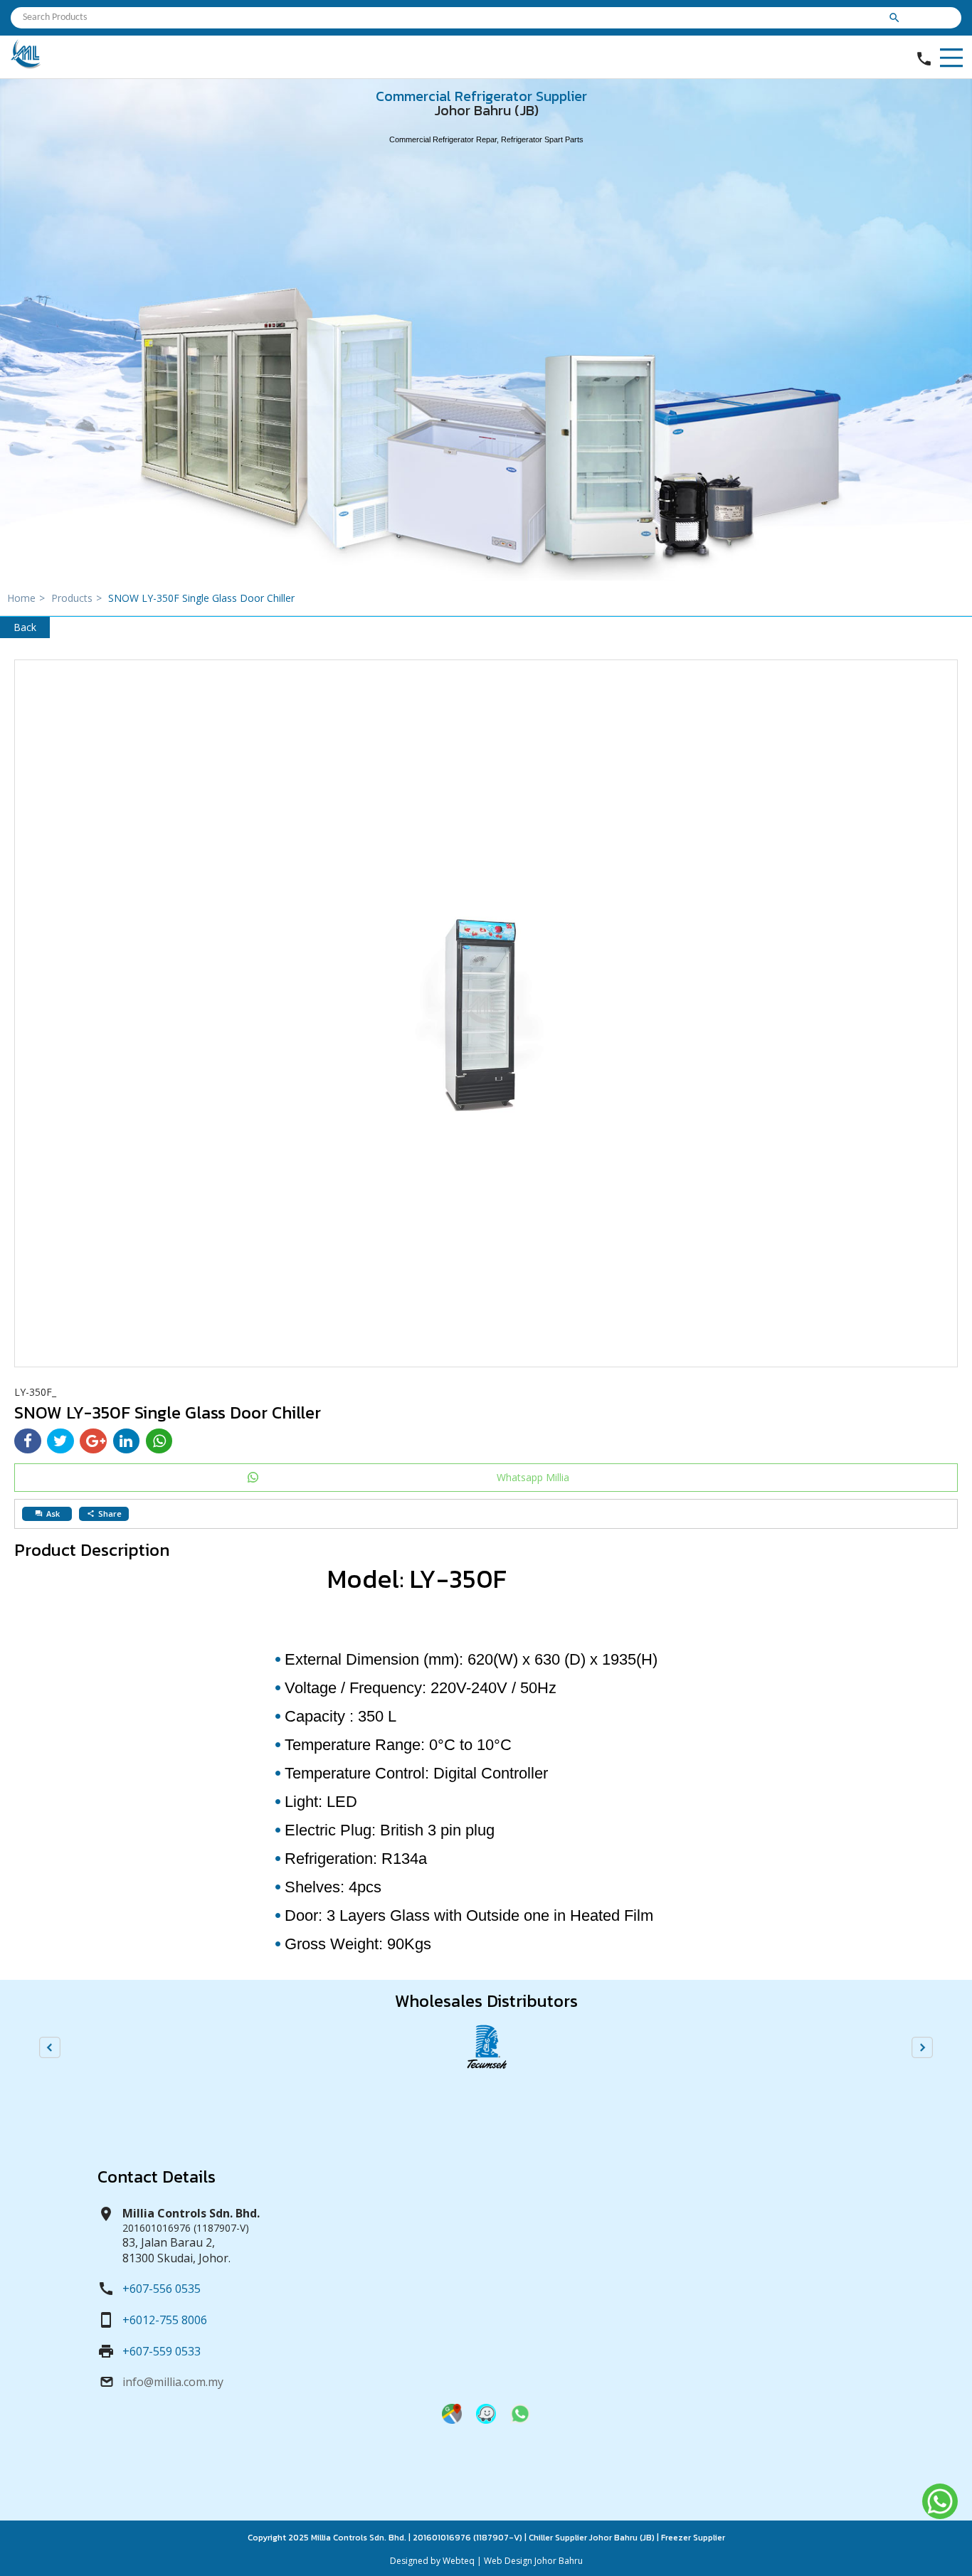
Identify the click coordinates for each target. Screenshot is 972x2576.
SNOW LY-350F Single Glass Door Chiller (201, 598)
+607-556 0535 (162, 2289)
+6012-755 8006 (165, 2320)
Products (76, 598)
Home (26, 598)
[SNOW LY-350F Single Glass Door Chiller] (486, 1013)
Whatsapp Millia (533, 1477)
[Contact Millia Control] (520, 2420)
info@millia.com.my (173, 2382)
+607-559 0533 (162, 2351)
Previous (50, 2047)
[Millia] (26, 65)
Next (922, 2047)
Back (25, 627)
